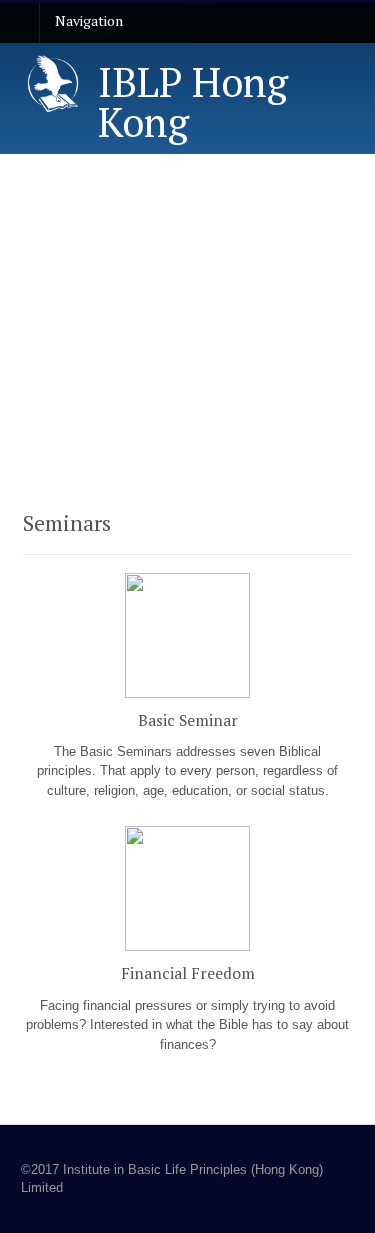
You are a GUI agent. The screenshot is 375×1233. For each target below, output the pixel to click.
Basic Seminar (188, 720)
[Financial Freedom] (187, 954)
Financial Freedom (188, 973)
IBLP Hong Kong (193, 101)
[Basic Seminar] (187, 700)
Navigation (89, 20)
